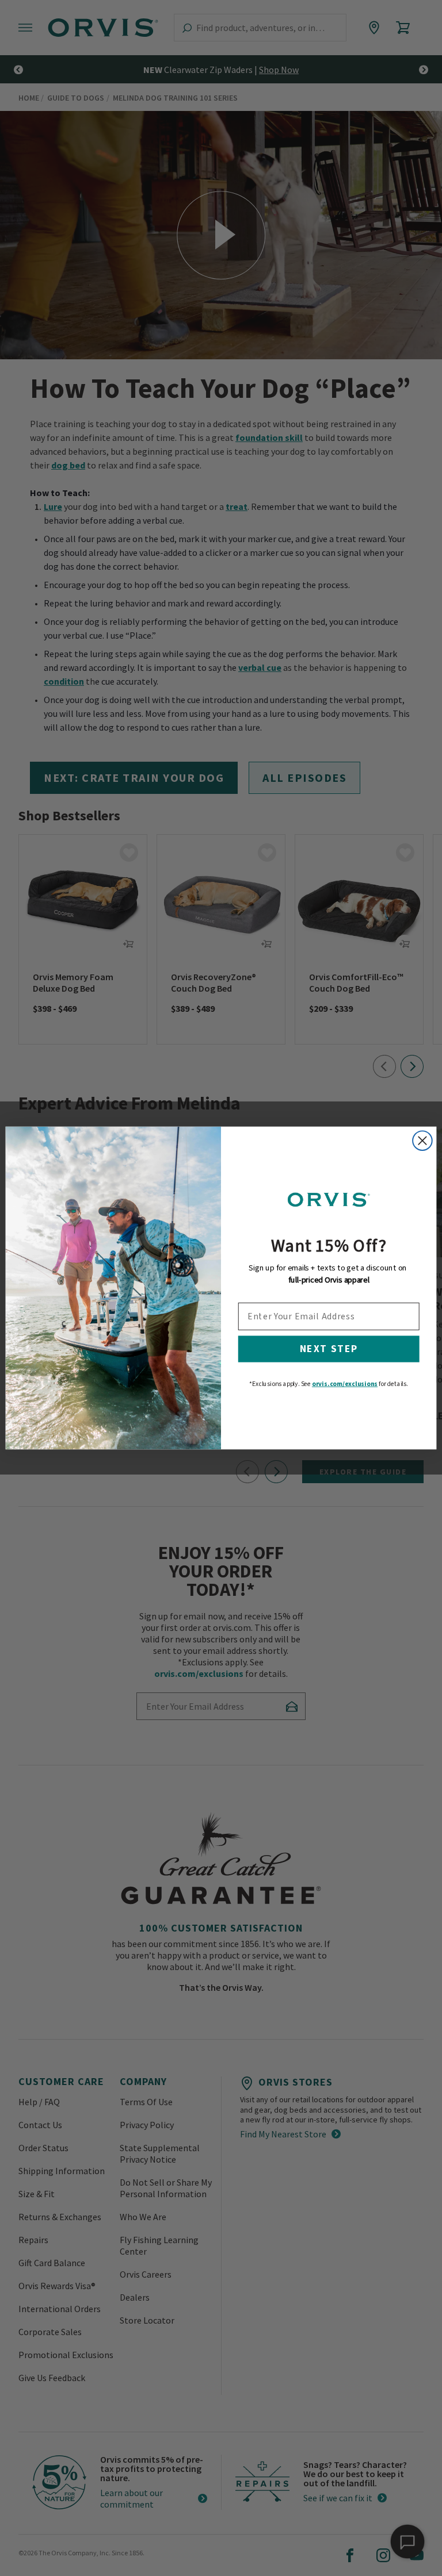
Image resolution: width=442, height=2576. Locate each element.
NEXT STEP (329, 1349)
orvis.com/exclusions (345, 1384)
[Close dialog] (422, 1141)
